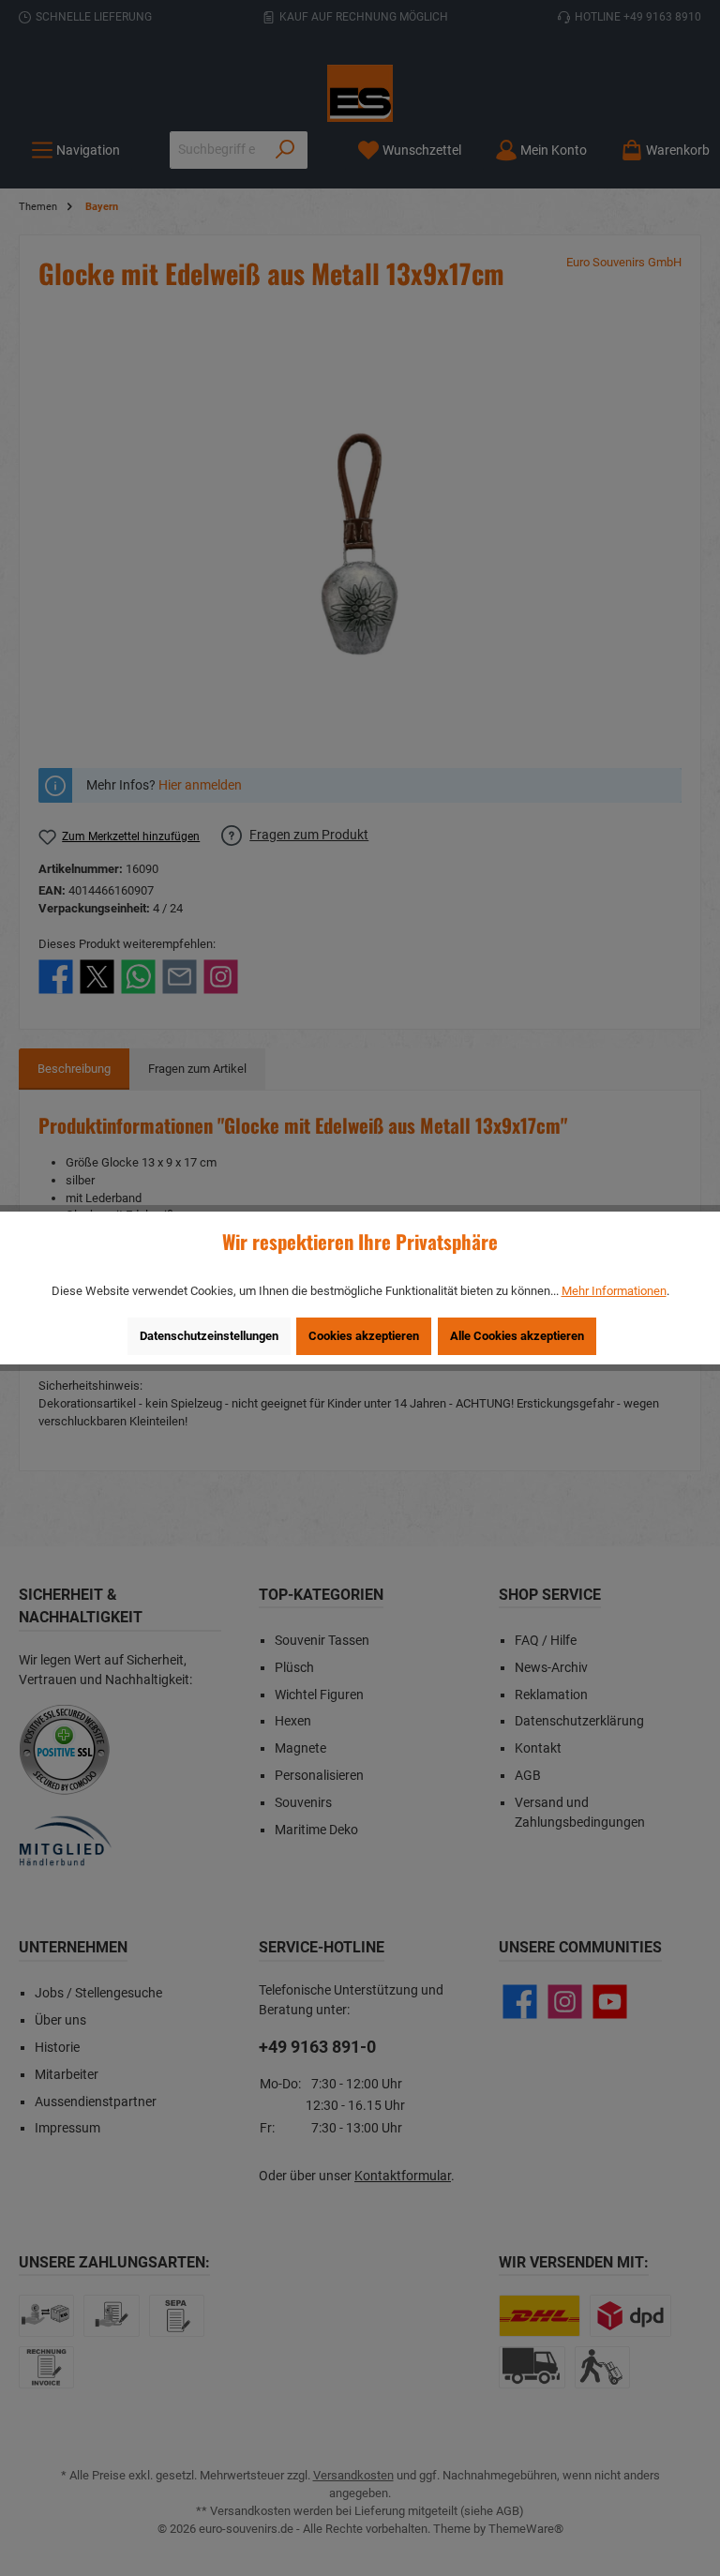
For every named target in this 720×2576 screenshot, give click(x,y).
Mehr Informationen (614, 1291)
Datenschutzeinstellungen (209, 1336)
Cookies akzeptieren (364, 1336)
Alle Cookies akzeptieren (517, 1336)
